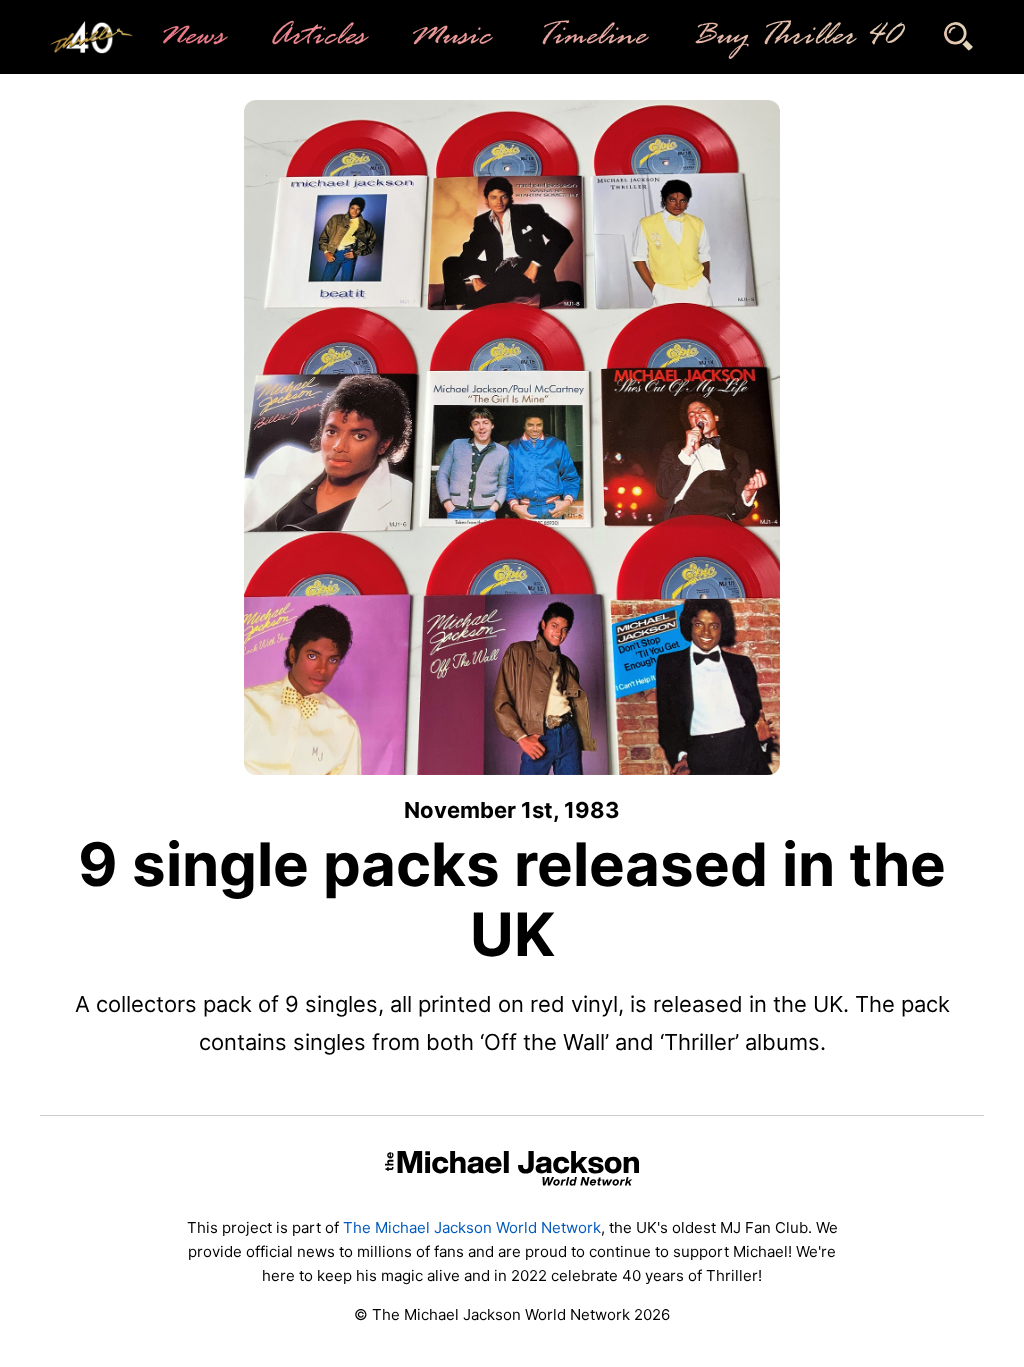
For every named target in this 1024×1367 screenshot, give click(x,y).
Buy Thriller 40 (794, 37)
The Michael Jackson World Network (472, 1227)
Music (449, 37)
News (190, 37)
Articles (316, 37)
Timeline (590, 37)
